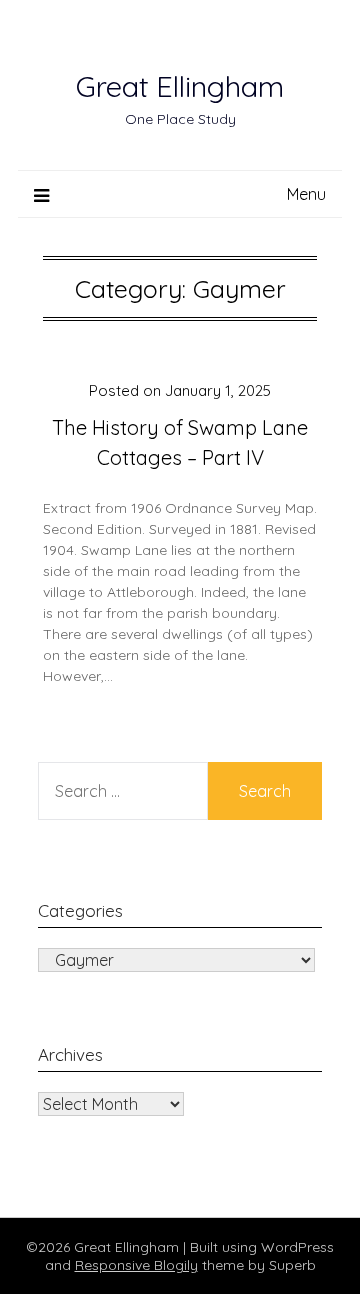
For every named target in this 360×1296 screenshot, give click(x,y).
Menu (306, 194)
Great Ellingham (180, 86)
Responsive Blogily (136, 1265)
